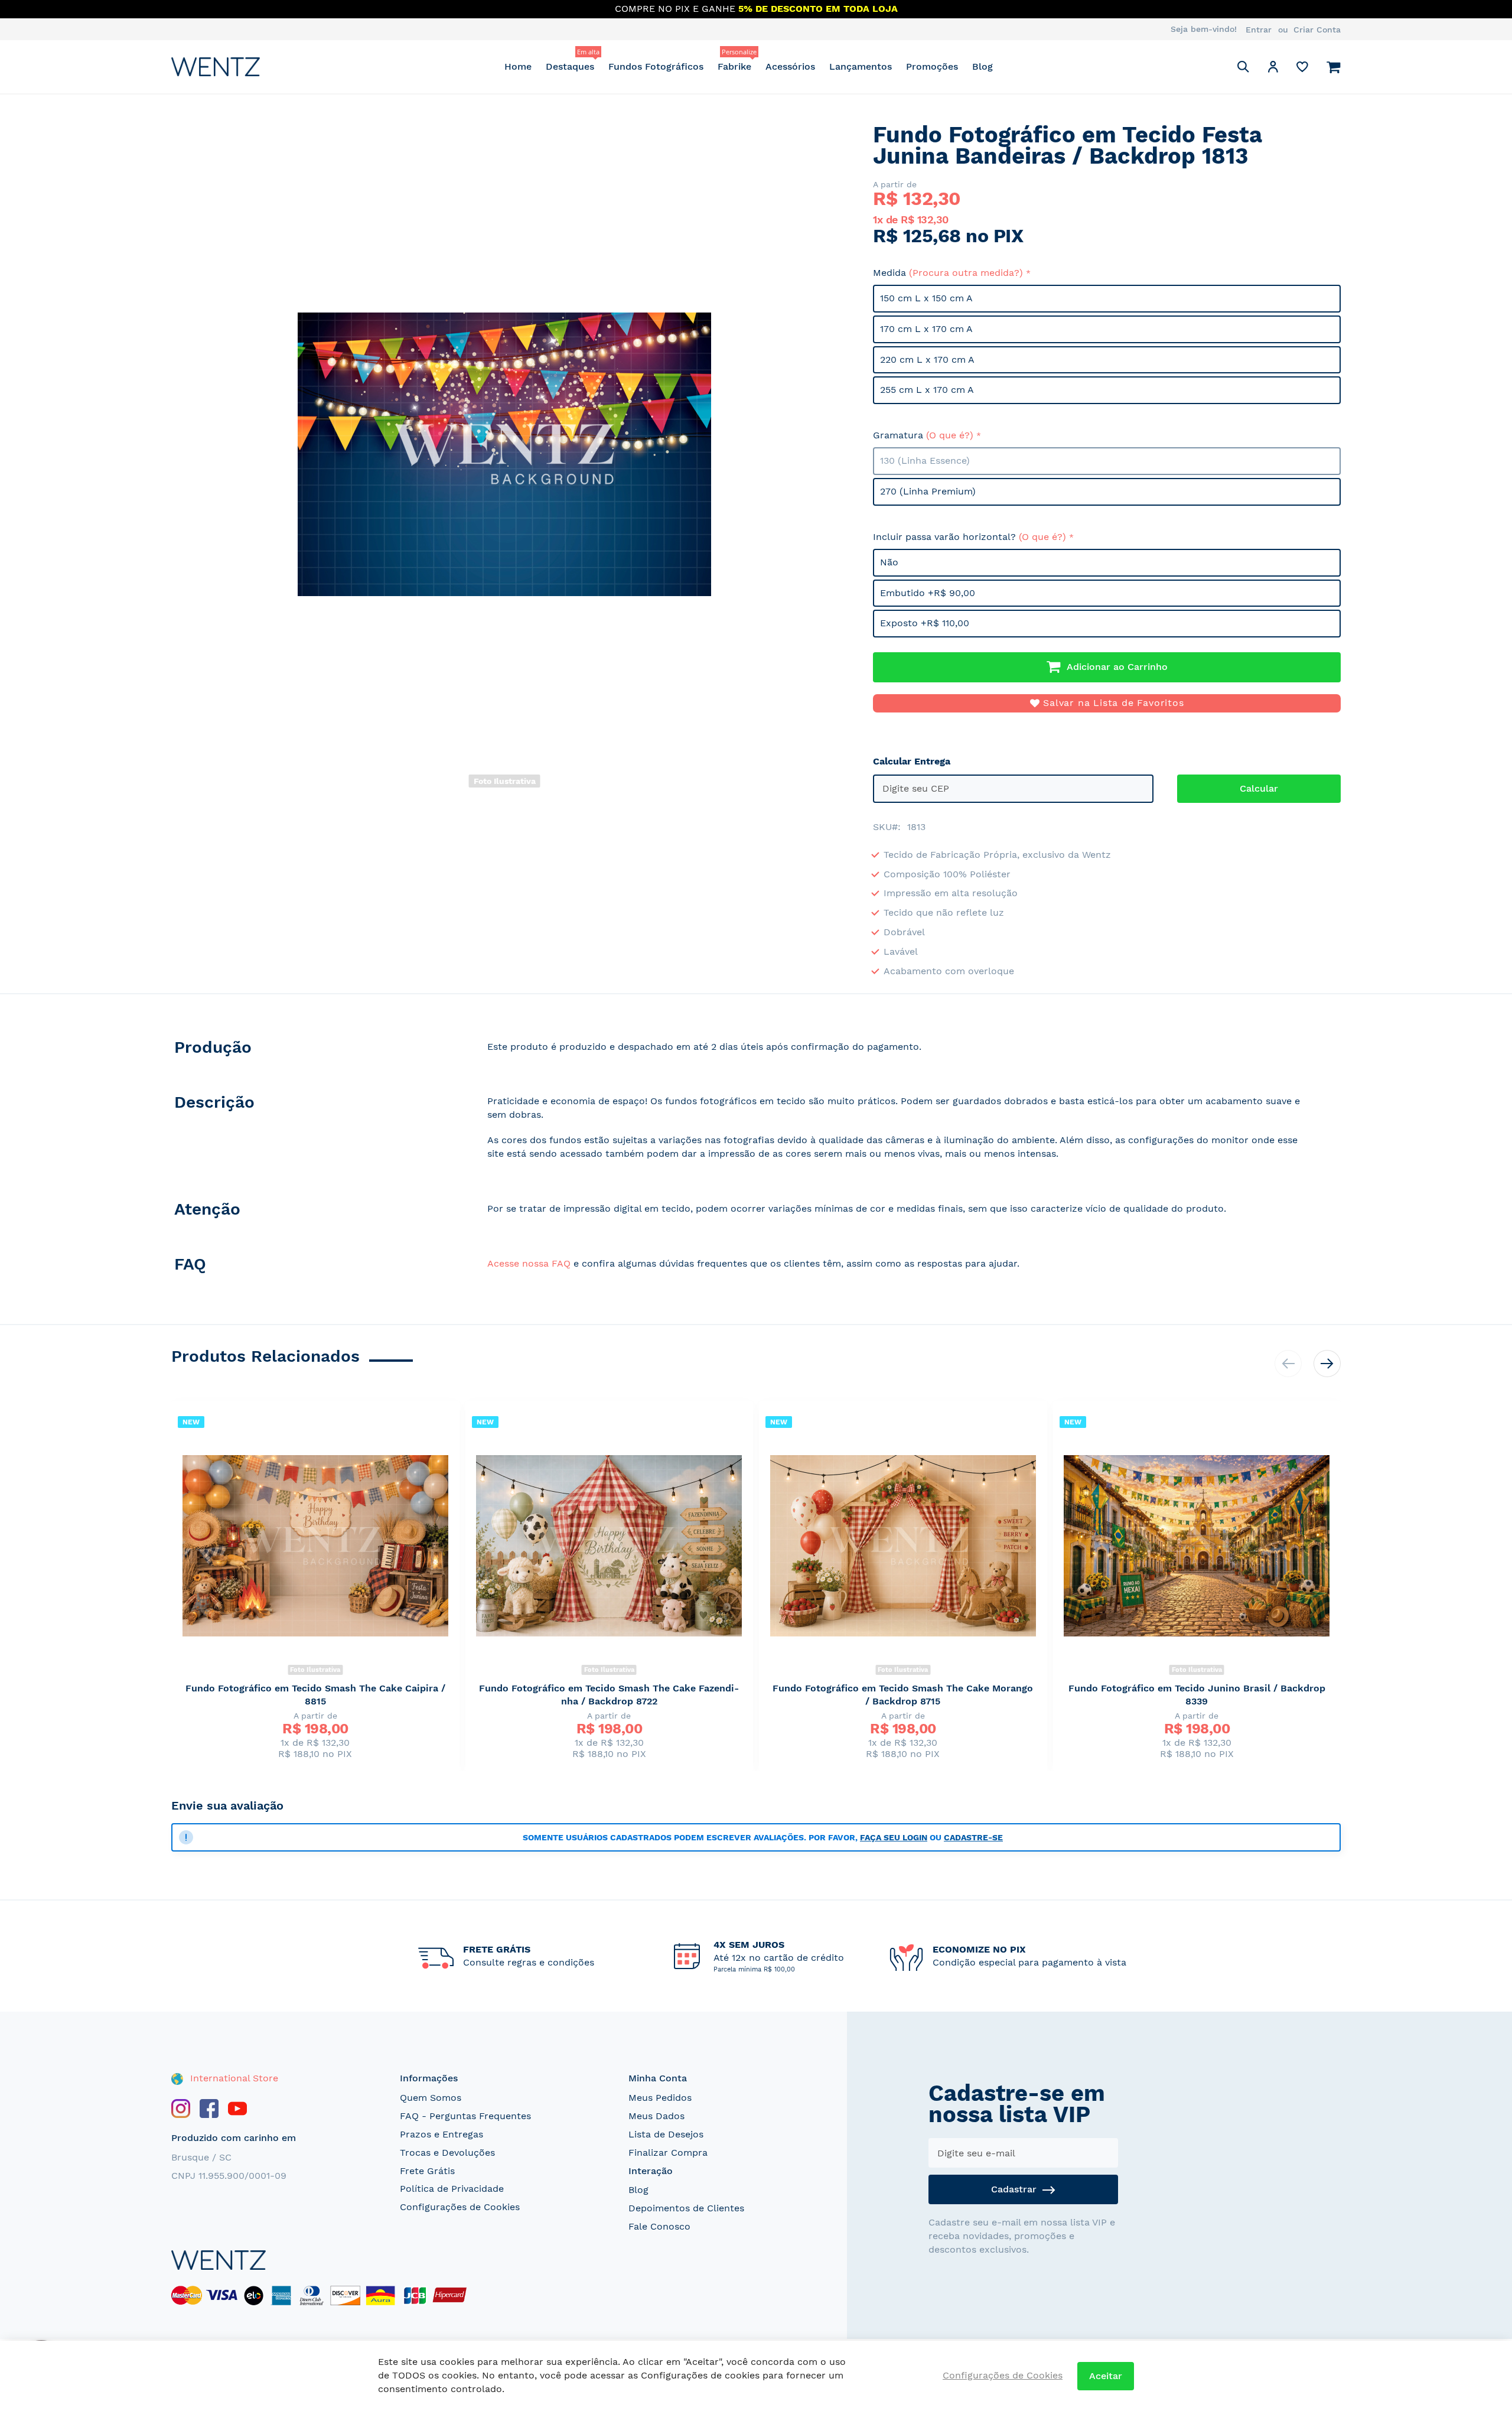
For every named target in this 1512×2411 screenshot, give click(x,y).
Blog (638, 2190)
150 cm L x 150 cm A (926, 298)
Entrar (1259, 30)
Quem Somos (431, 2098)
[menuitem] (518, 66)
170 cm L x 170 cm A (926, 329)
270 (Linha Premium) (928, 491)
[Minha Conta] (1273, 69)
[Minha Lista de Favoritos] (1302, 69)
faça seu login (894, 1837)
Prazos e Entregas (441, 2134)
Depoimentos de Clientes (686, 2208)
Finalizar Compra (668, 2153)
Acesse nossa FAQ (529, 1263)
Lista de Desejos (666, 2134)
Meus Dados (656, 2116)
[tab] (317, 1050)
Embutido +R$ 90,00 (928, 593)
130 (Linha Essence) (925, 461)
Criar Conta (1317, 30)
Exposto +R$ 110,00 (925, 623)
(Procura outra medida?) (966, 273)
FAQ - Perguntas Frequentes (465, 2116)
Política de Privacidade (452, 2189)
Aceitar (1106, 2376)
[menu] (749, 66)
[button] (1273, 69)
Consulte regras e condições (529, 1962)
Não (889, 562)
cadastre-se (973, 1837)
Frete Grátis (427, 2171)
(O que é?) (950, 435)
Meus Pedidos (660, 2098)
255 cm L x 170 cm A (927, 390)
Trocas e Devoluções (447, 2153)
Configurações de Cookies (460, 2207)
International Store (233, 2078)
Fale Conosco (659, 2226)
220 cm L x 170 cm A (927, 359)
